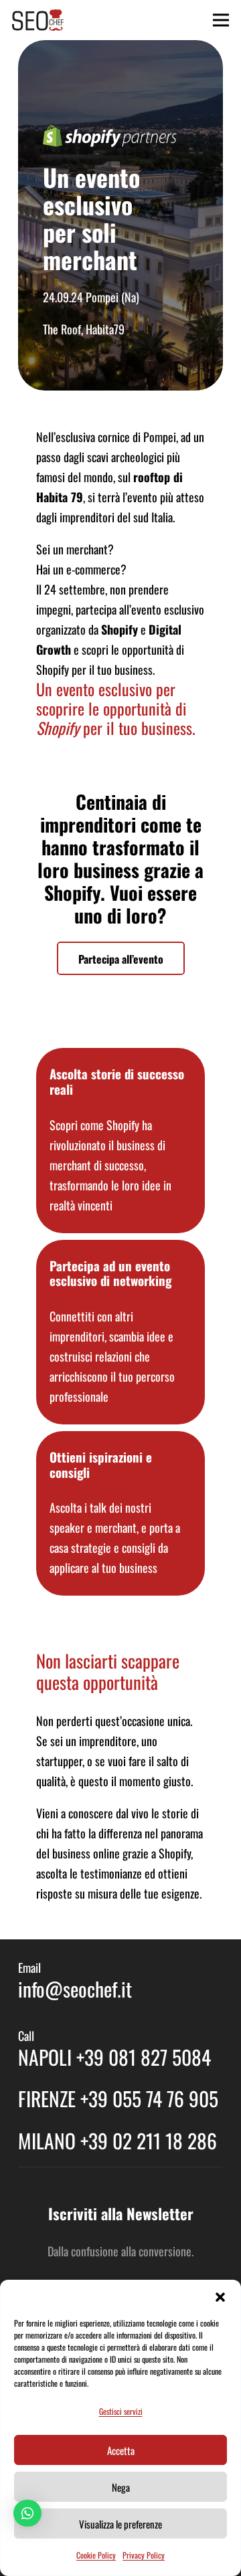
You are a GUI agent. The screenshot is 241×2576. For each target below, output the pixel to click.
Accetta (121, 2450)
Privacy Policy (144, 2555)
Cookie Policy (96, 2555)
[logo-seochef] (38, 20)
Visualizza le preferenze (120, 2524)
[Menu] (221, 20)
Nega (121, 2487)
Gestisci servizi (121, 2411)
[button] (220, 2297)
